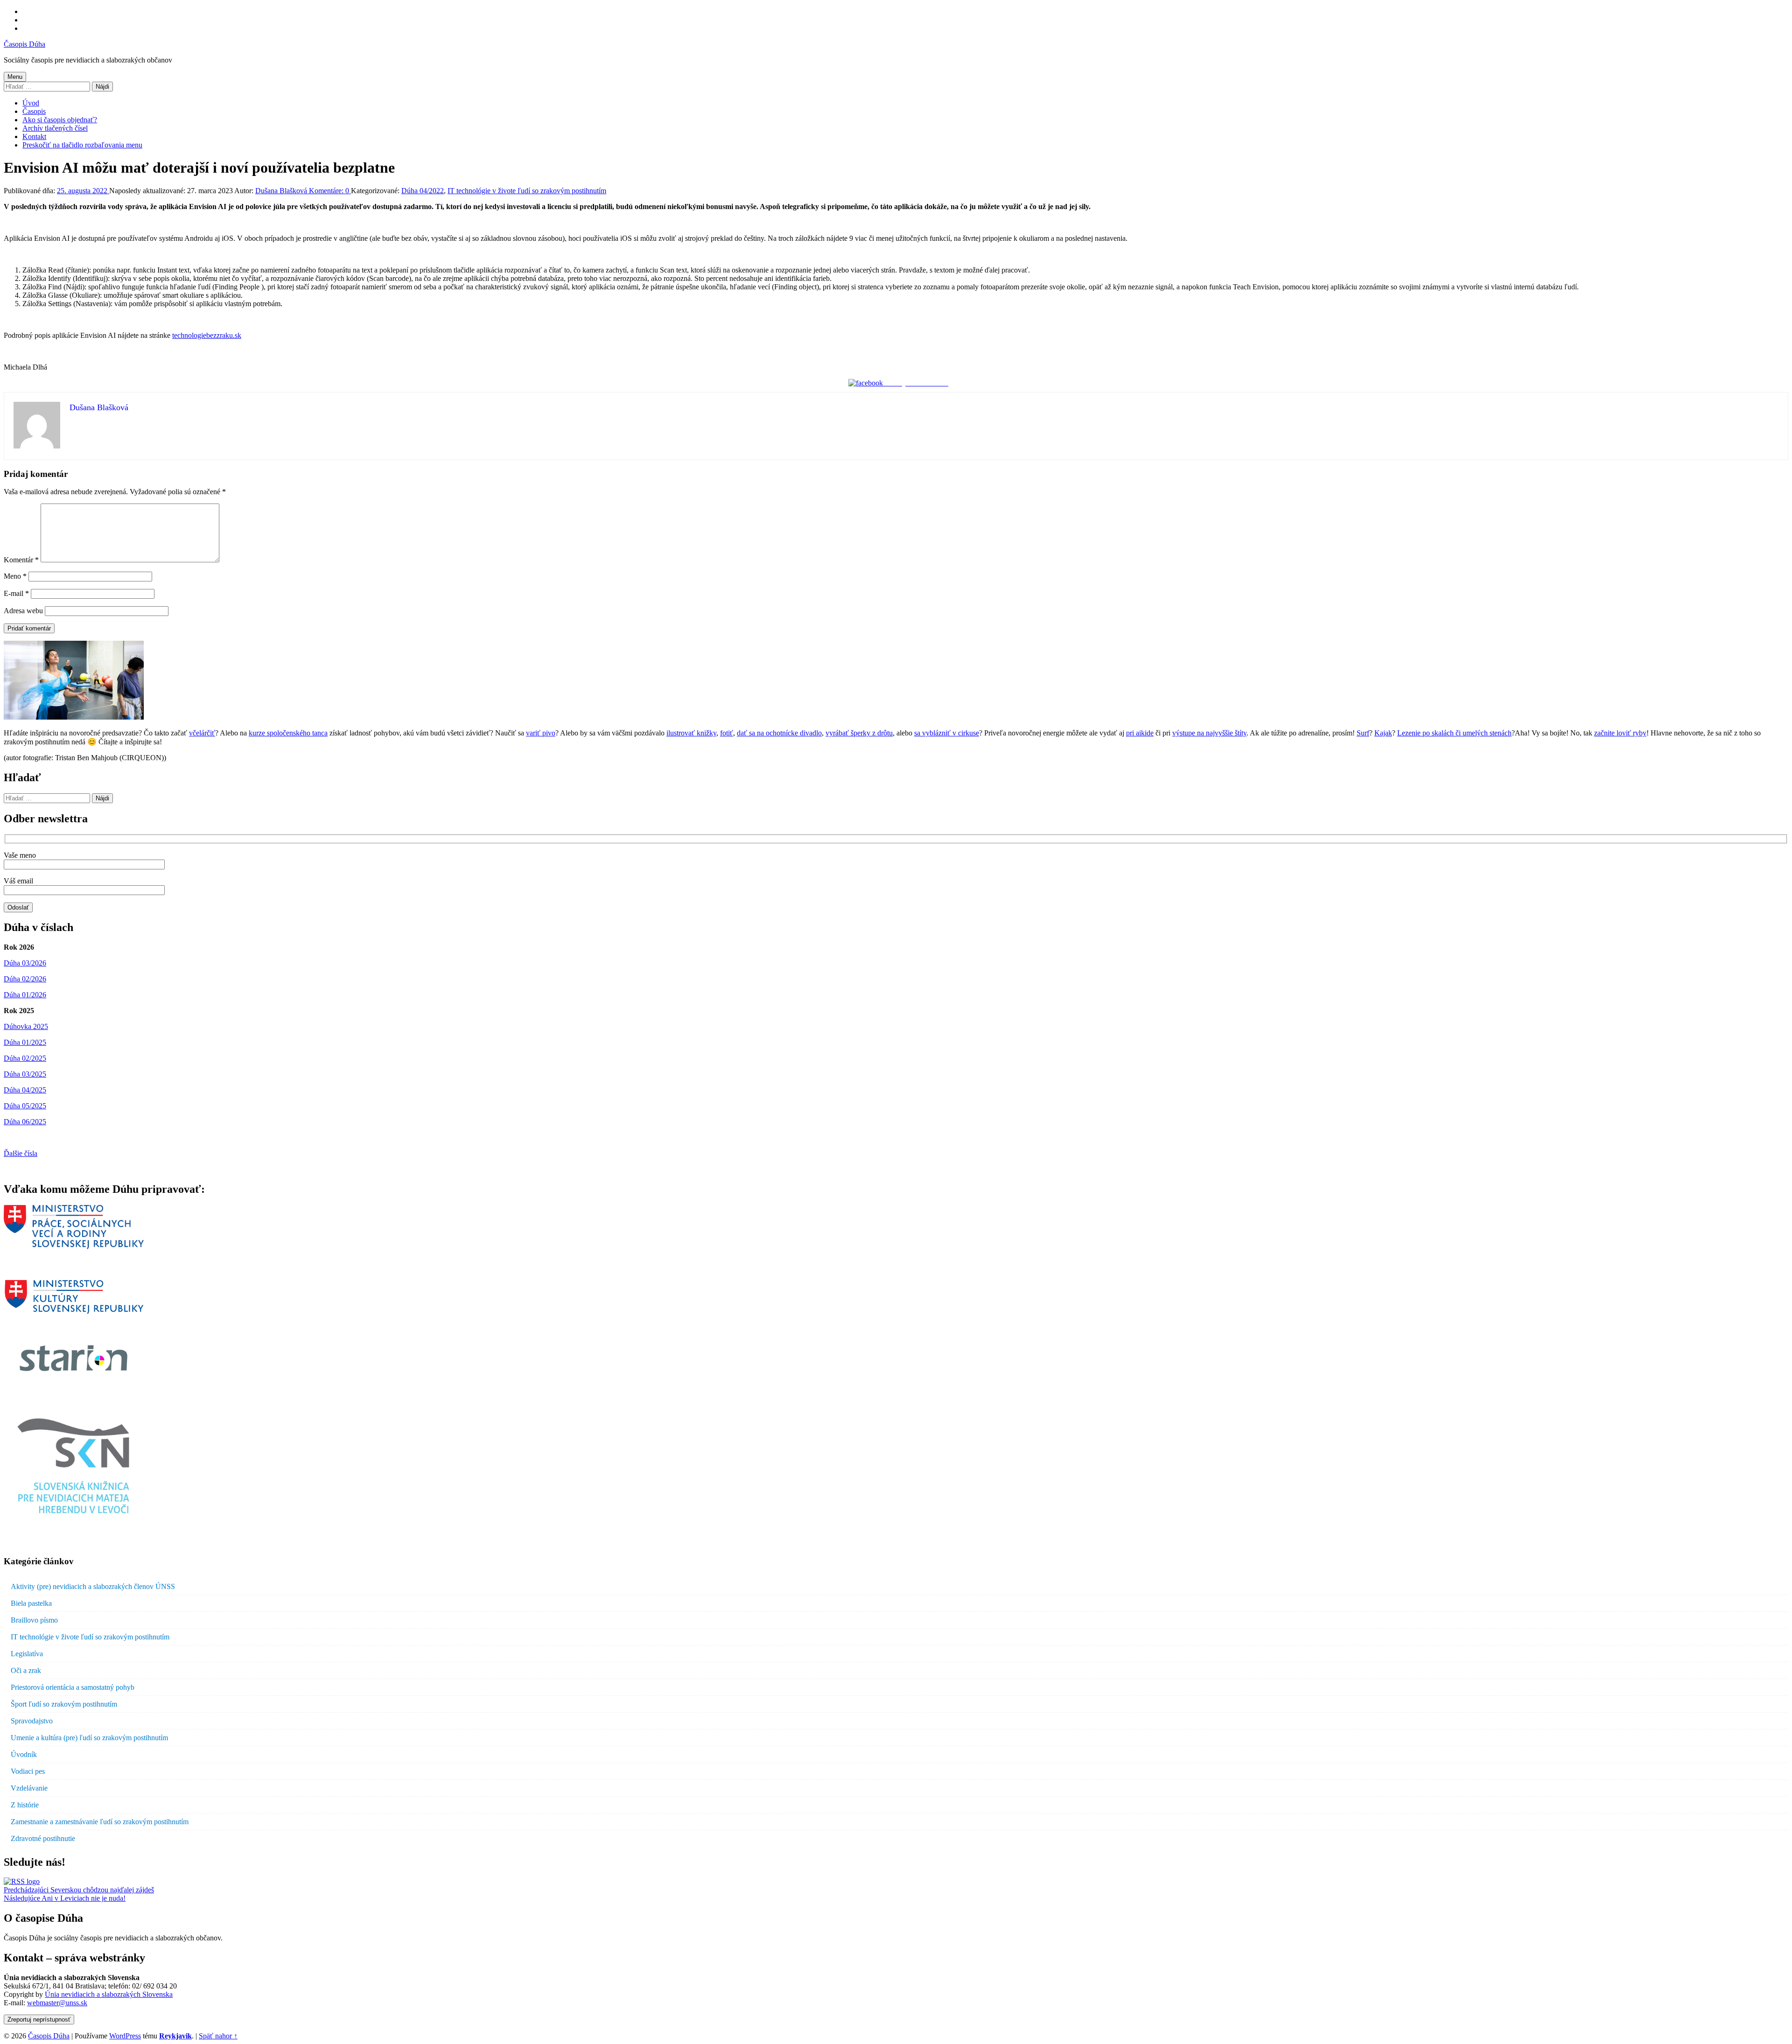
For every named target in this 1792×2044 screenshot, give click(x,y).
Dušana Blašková (282, 191)
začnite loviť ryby (1620, 733)
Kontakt (34, 136)
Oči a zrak (26, 1670)
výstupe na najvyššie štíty (1209, 733)
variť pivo (541, 733)
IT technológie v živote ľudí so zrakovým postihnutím (527, 191)
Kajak (1383, 733)
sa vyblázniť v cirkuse (947, 733)
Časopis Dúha (24, 44)
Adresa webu (23, 611)
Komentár (21, 560)
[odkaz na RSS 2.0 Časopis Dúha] (22, 1881)
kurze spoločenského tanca (288, 733)
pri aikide (1140, 733)
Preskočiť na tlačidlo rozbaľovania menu (82, 145)
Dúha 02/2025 (25, 1058)
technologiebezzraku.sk (207, 335)
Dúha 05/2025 (25, 1106)
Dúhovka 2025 (26, 1026)
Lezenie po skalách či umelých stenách (1454, 733)
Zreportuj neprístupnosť (39, 2019)
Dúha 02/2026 (25, 979)
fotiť (727, 733)
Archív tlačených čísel (55, 128)
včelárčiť (202, 733)
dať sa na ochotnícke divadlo (779, 733)
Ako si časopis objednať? (60, 120)
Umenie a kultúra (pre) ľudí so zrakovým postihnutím (89, 1738)
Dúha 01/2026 (25, 995)
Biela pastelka (31, 1603)
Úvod (31, 103)
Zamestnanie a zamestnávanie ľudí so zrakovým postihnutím (100, 1822)
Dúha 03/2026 (25, 963)
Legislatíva (27, 1654)
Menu (15, 77)
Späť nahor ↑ (218, 2036)
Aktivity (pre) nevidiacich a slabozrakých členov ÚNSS (93, 1586)
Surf (1363, 733)
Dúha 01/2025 (25, 1042)
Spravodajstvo (32, 1721)
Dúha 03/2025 (25, 1074)
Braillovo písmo (34, 1620)
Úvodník (24, 1754)
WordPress (125, 2036)
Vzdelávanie (29, 1788)
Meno (15, 576)
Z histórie (25, 1805)
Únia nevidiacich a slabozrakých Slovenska (109, 1994)
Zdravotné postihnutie (43, 1838)
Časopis (34, 111)
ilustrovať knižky (691, 733)
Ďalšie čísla (21, 1153)
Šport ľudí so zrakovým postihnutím (64, 1704)
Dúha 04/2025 (25, 1090)
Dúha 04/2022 (423, 191)
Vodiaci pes (28, 1771)
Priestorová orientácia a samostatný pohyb (73, 1687)
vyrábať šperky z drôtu (859, 733)
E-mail (16, 593)
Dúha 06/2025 (25, 1122)
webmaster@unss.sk (57, 2003)
